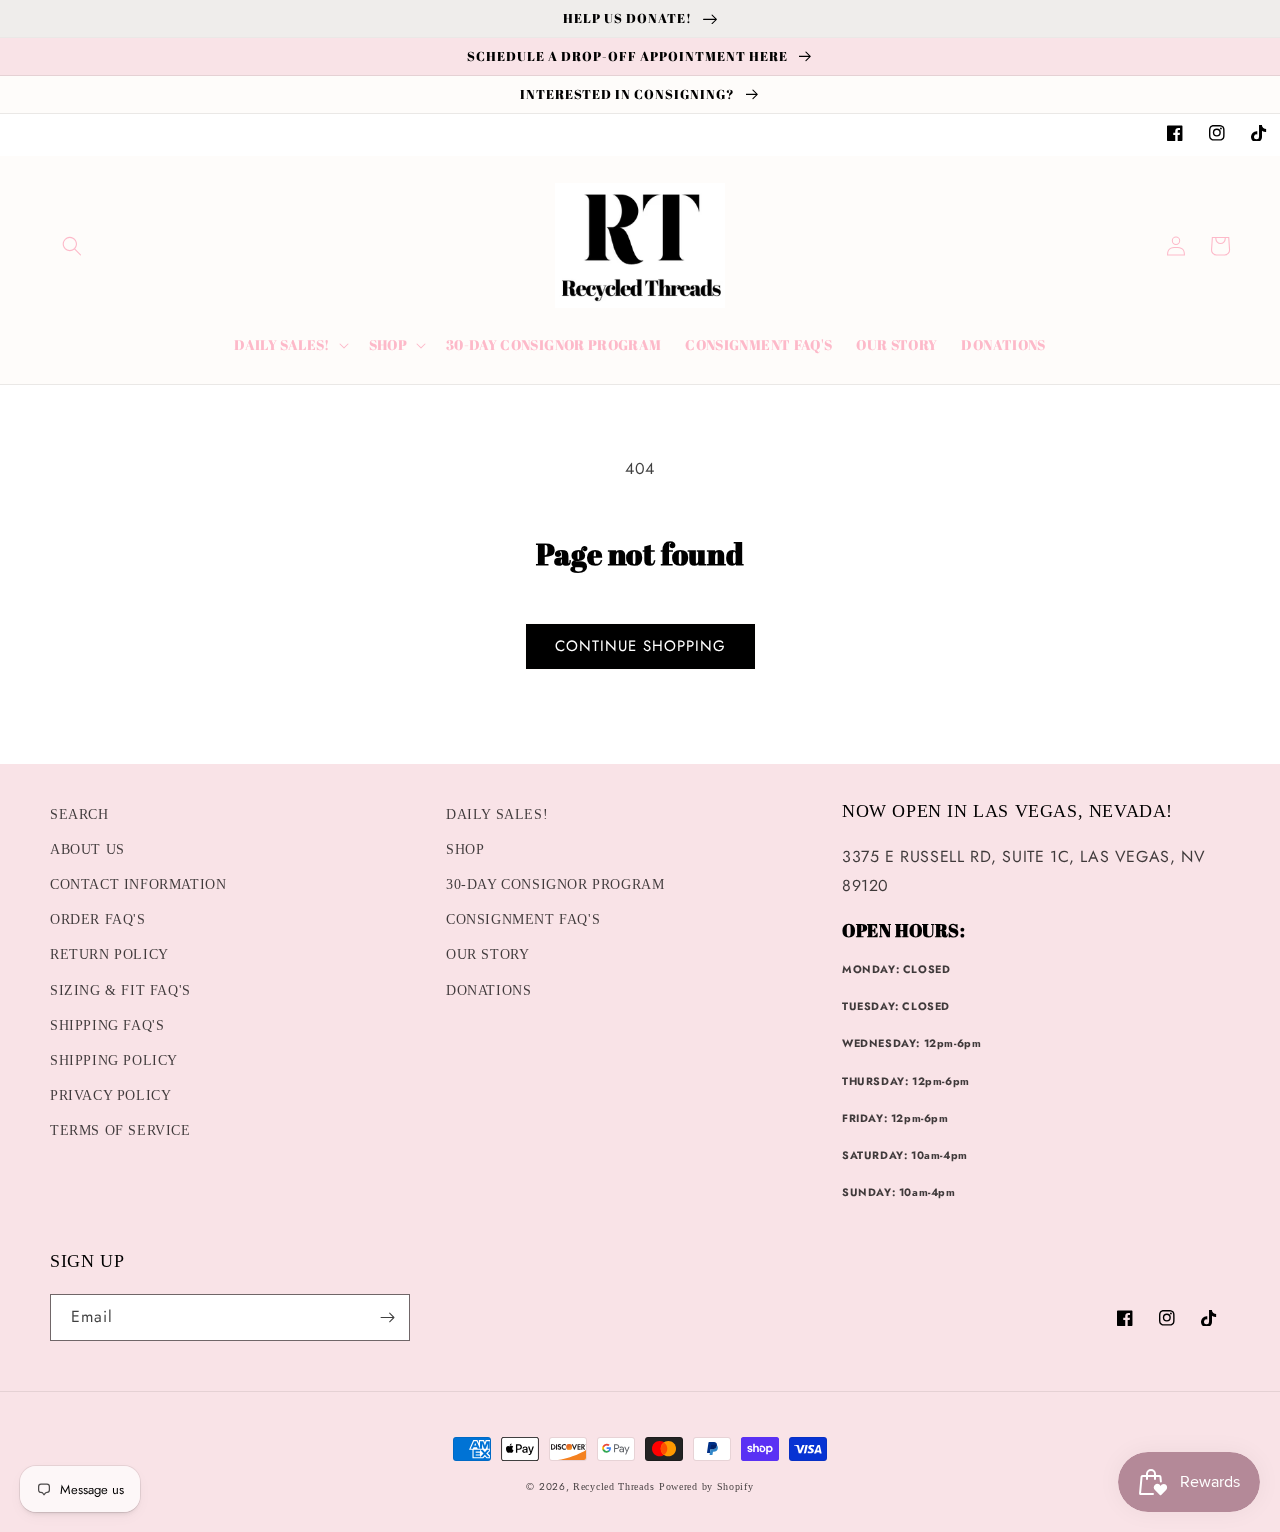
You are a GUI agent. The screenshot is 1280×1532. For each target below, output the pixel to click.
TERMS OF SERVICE (120, 1130)
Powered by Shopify (706, 1486)
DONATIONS (488, 990)
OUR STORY (487, 954)
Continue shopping (640, 646)
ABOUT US (87, 849)
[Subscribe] (387, 1317)
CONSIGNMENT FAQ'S (523, 919)
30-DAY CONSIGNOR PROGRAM (555, 884)
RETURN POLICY (109, 954)
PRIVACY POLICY (110, 1095)
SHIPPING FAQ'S (107, 1025)
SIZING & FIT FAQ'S (120, 990)
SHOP (465, 849)
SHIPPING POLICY (114, 1060)
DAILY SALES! (497, 814)
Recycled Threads (613, 1486)
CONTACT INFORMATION (138, 884)
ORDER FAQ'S (98, 919)
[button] (72, 246)
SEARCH (79, 814)
